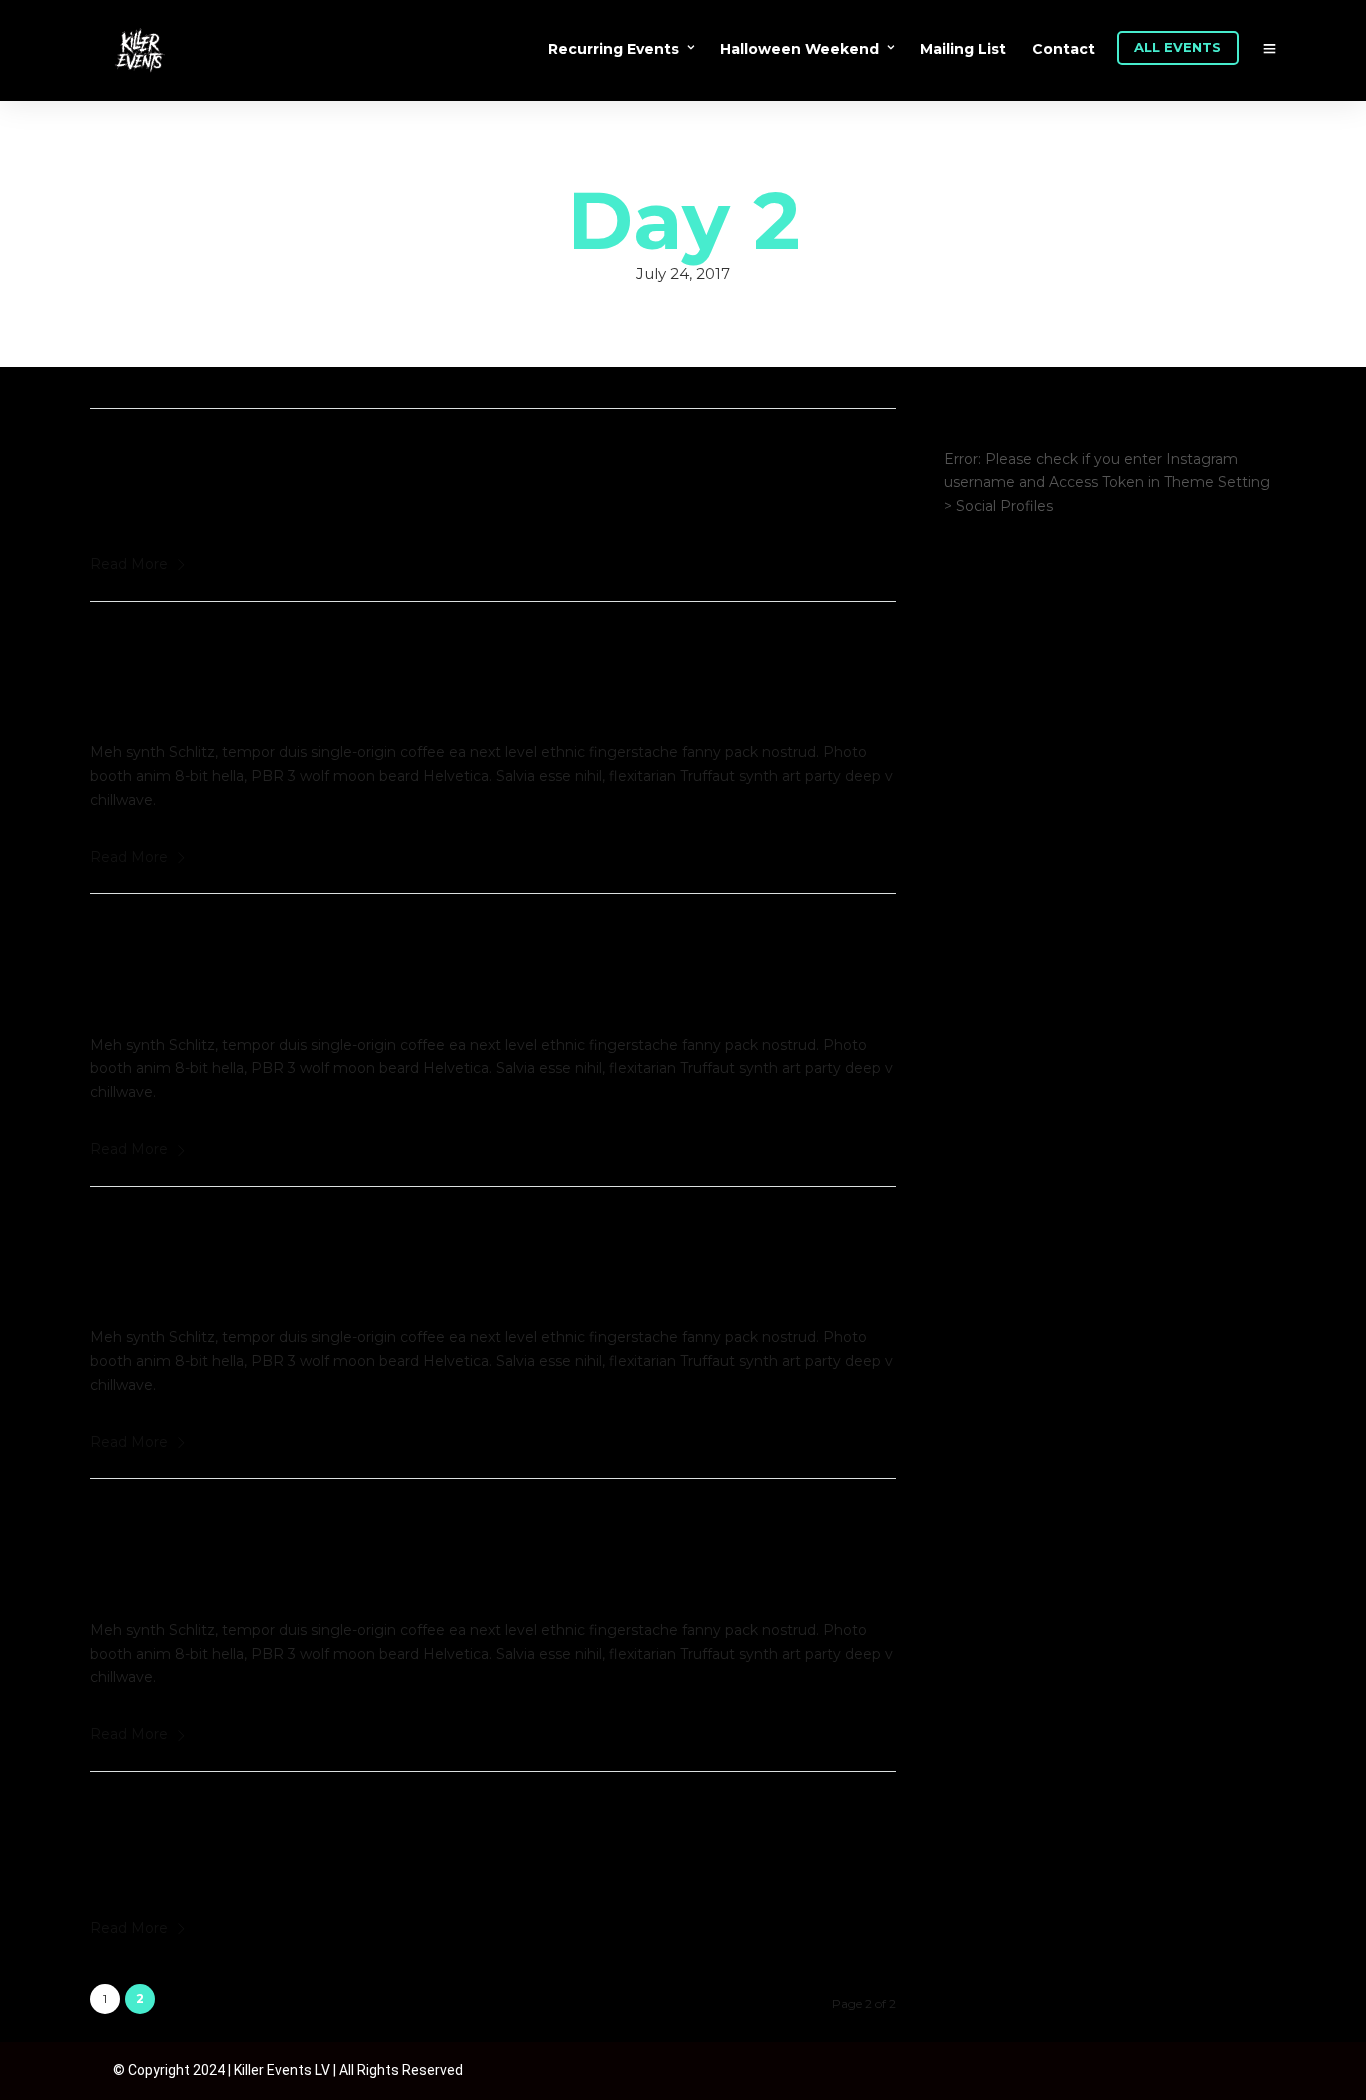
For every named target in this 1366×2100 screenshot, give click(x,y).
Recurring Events (613, 49)
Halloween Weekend (799, 49)
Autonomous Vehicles (249, 1528)
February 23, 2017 (169, 977)
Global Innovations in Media (291, 1236)
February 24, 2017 (170, 492)
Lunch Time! (180, 458)
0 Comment (317, 492)
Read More (129, 564)
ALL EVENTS (1177, 47)
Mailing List (963, 49)
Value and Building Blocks (279, 943)
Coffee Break (185, 1821)
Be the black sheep (230, 651)
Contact (1063, 49)
